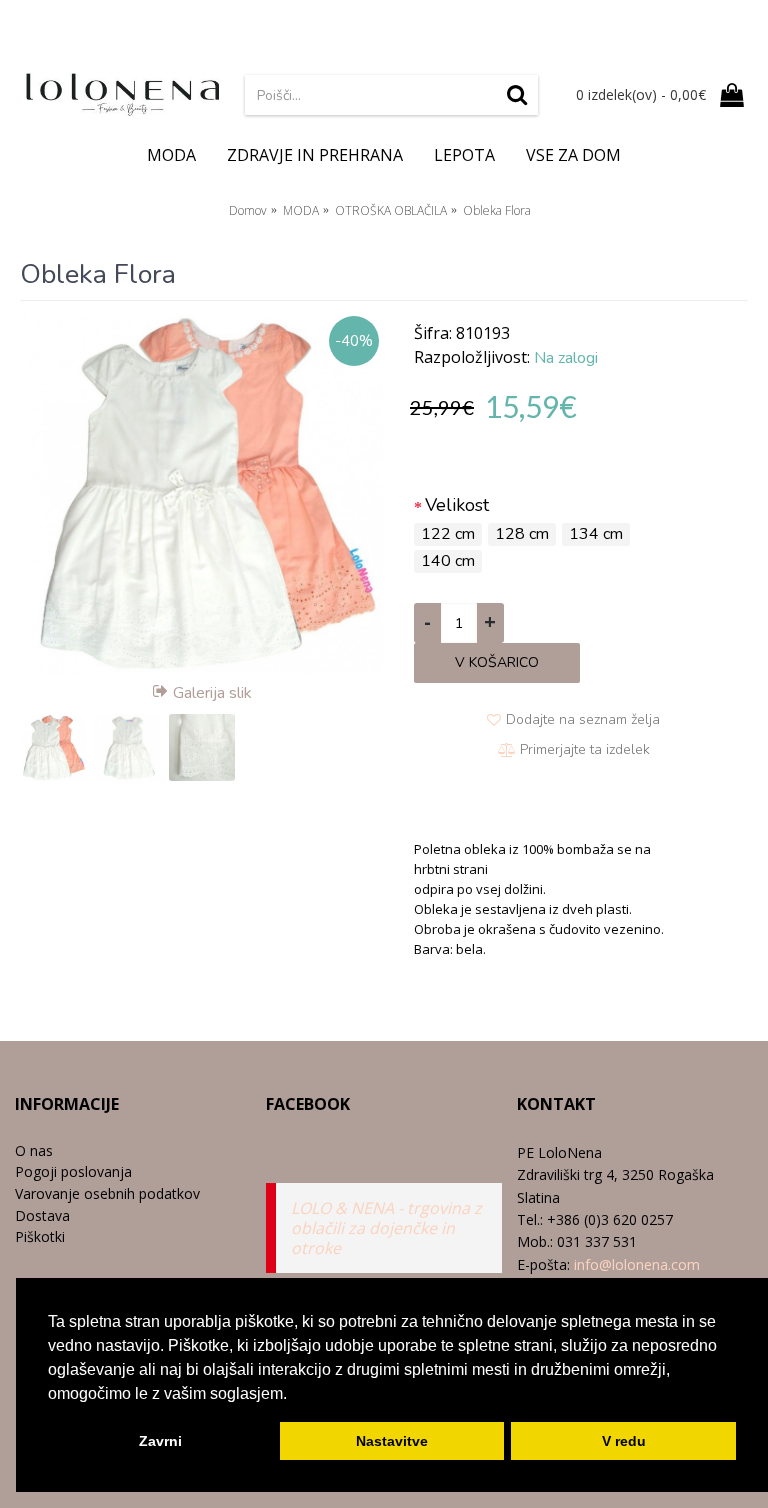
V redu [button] (624, 1441)
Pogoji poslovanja (73, 1171)
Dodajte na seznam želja (583, 719)
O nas (34, 1150)
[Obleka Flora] (202, 493)
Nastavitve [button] (392, 1441)
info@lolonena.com (637, 1264)
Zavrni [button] (160, 1441)
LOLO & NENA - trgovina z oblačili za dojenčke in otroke (386, 1228)
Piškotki (40, 1236)
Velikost (457, 505)
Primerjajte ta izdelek (585, 749)
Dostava (42, 1215)
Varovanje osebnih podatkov (107, 1193)
